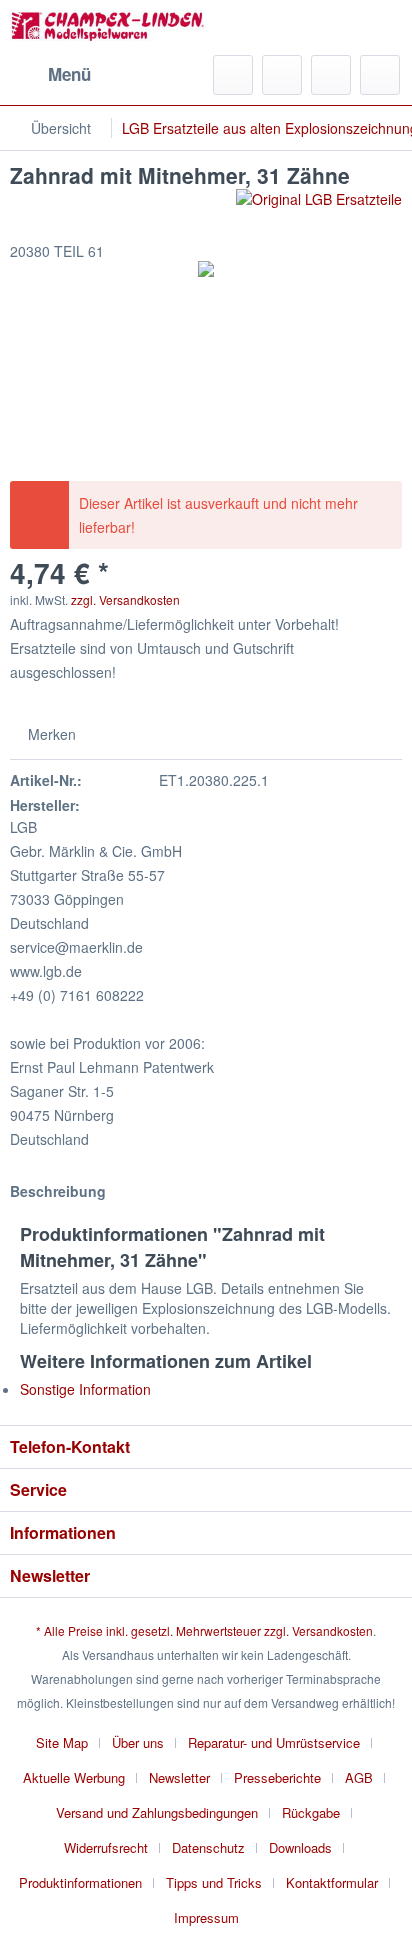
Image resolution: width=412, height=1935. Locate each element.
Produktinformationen (80, 1882)
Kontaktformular (332, 1882)
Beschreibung (58, 1191)
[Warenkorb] (380, 75)
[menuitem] (50, 75)
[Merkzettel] (282, 75)
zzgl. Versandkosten (125, 599)
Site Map (62, 1742)
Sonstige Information (85, 1389)
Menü (69, 74)
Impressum (206, 1917)
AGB (359, 1777)
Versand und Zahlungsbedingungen (157, 1812)
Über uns (138, 1742)
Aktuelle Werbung (74, 1777)
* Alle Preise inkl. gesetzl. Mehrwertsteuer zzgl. (164, 1630)
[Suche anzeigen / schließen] (233, 75)
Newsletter (179, 1777)
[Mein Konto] (331, 75)
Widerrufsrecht (106, 1847)
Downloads (300, 1847)
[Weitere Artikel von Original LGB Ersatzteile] (319, 206)
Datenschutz (208, 1847)
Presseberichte (277, 1777)
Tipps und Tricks (214, 1882)
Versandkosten (332, 1630)
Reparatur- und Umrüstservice (274, 1742)
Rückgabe (311, 1812)
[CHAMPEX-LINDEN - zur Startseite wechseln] (108, 27)
